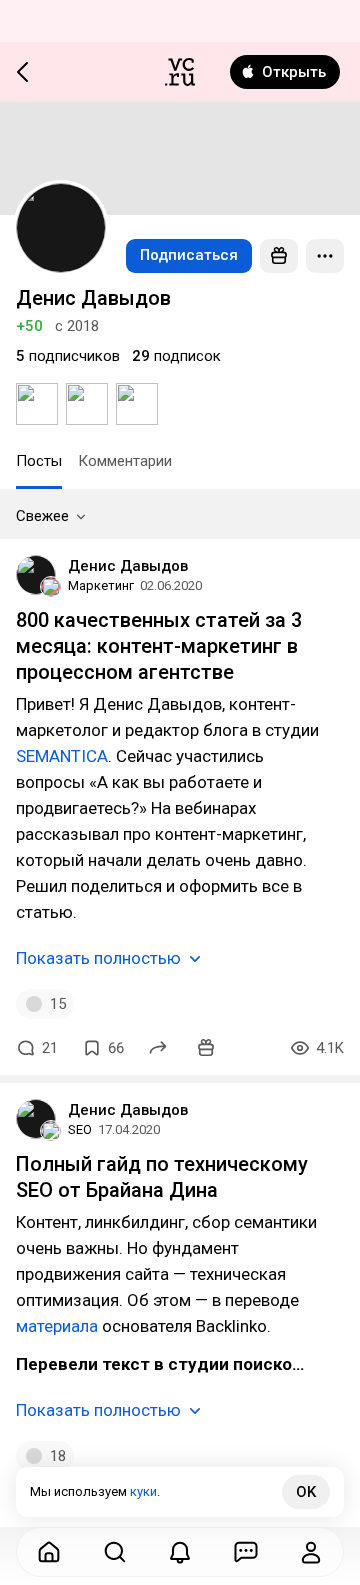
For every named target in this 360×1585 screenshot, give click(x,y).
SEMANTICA (62, 756)
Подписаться (189, 255)
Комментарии (125, 461)
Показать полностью (98, 958)
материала (57, 1326)
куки (143, 1491)
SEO (80, 1129)
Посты (39, 461)
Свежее (42, 516)
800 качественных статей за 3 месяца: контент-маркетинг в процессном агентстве (159, 646)
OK (306, 1492)
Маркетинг (101, 585)
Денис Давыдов (128, 566)
